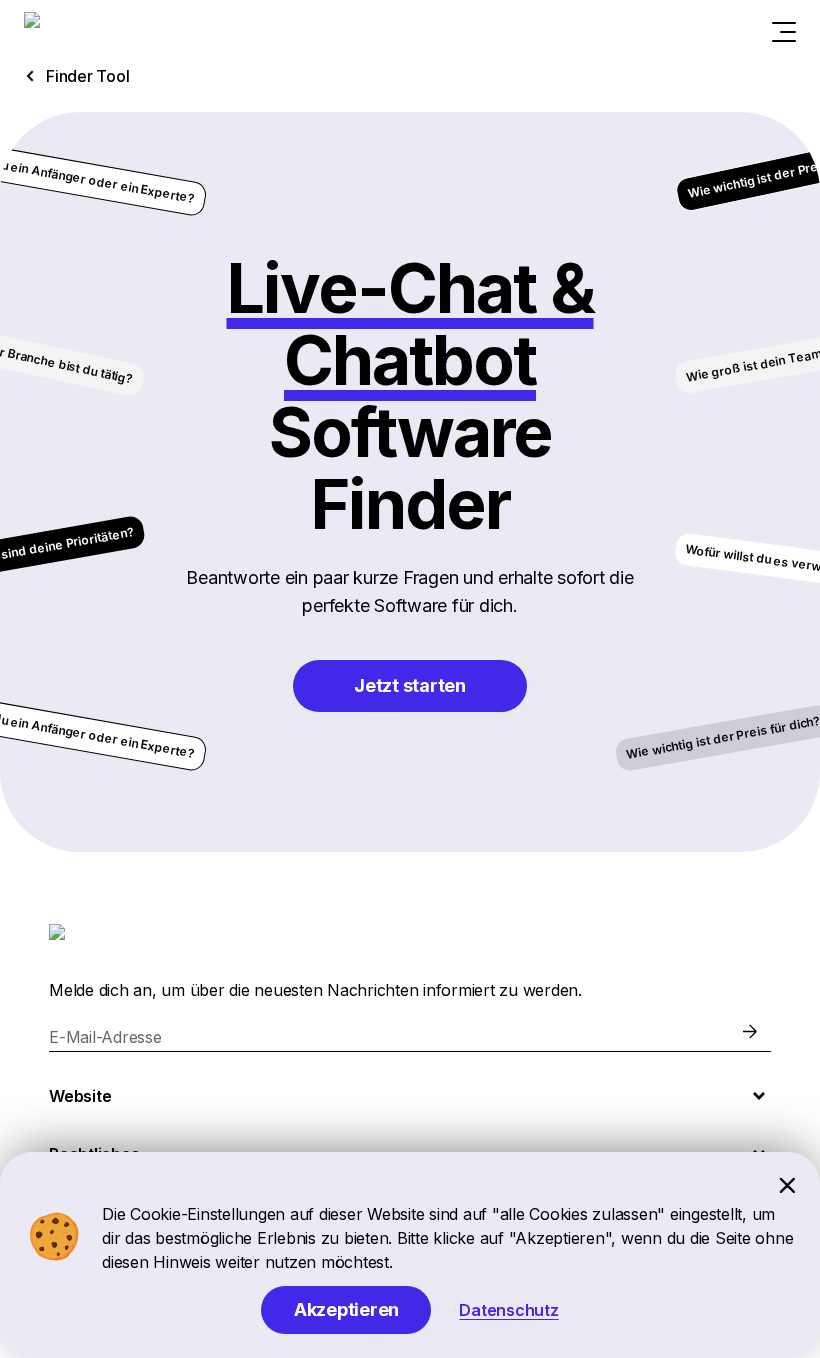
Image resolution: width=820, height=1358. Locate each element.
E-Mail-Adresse (105, 1037)
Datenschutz (508, 1310)
